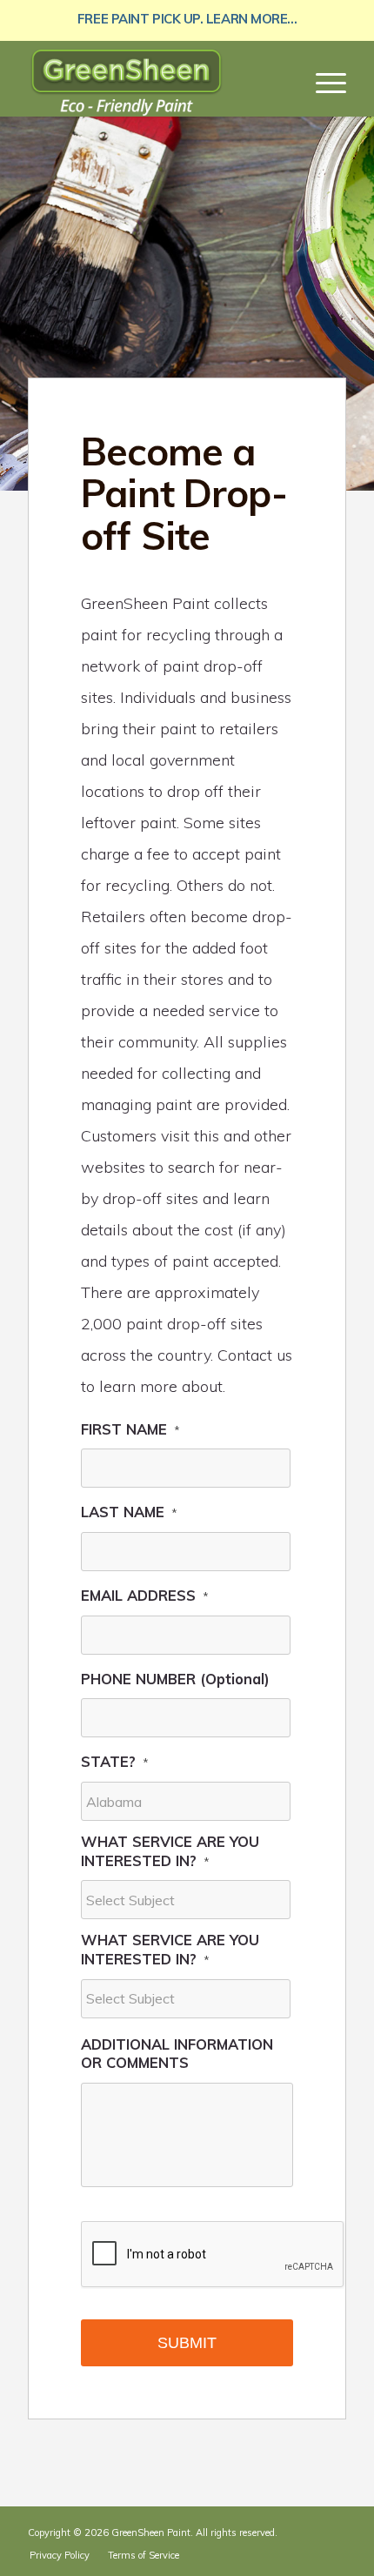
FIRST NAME (130, 1429)
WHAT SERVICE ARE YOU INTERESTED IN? (170, 1851)
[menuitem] (322, 82)
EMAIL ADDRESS (145, 1595)
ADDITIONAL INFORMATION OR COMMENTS (177, 2054)
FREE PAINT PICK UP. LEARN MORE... (187, 19)
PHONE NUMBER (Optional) (175, 1679)
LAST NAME (129, 1512)
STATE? (115, 1761)
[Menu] (322, 82)
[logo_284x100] (155, 82)
